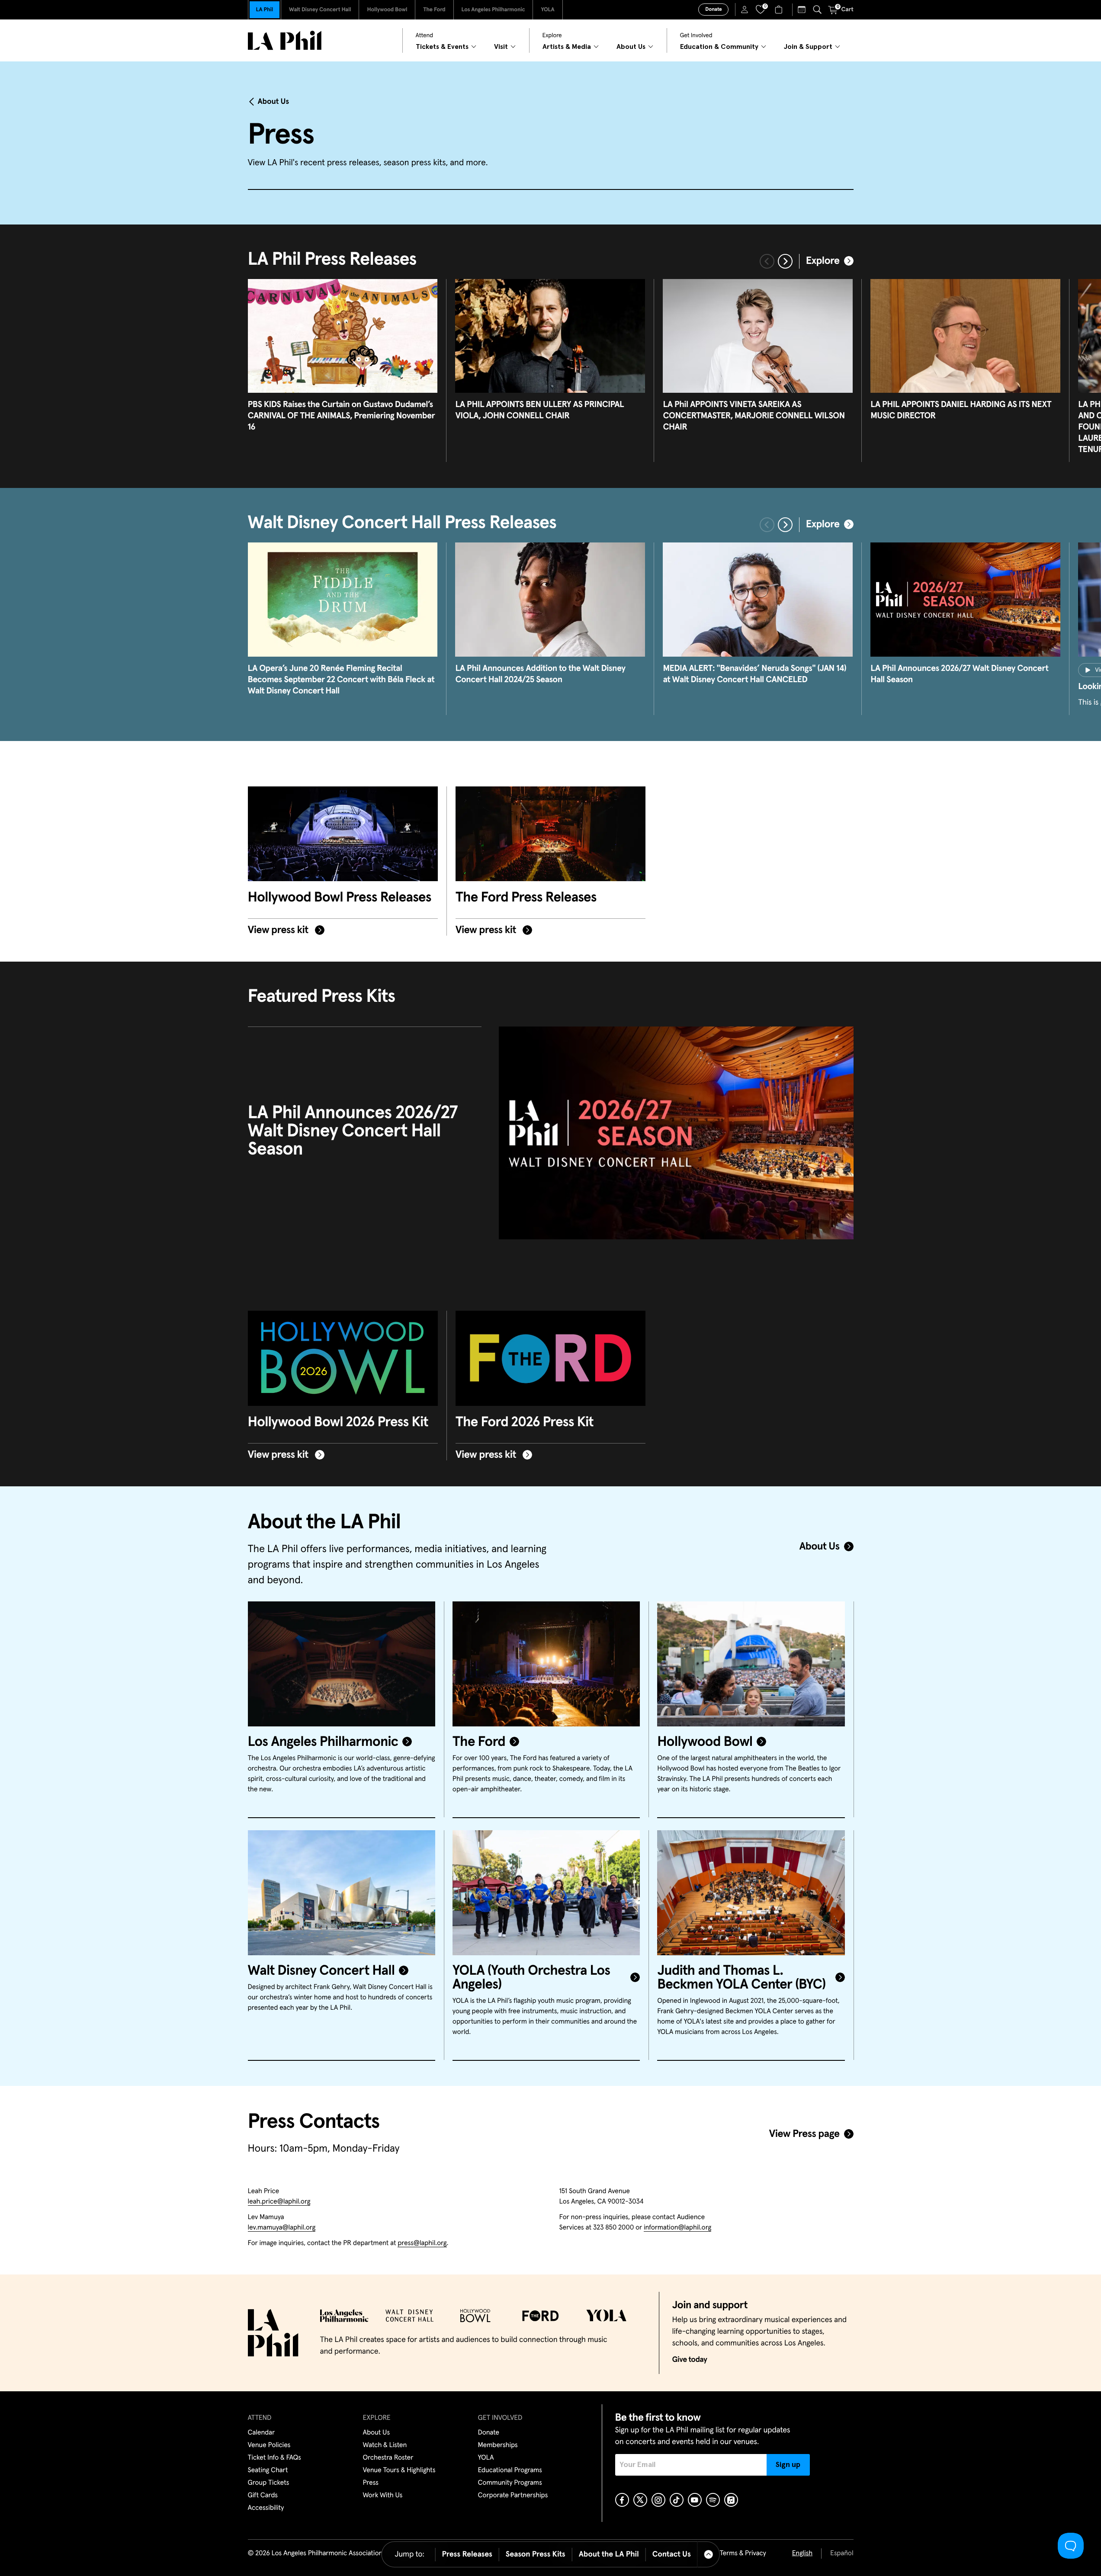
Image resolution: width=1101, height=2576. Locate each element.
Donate (713, 10)
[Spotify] (713, 2500)
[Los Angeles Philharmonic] (342, 1664)
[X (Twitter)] (640, 2500)
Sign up (788, 2465)
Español (842, 2554)
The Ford (434, 10)
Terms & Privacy (743, 2554)
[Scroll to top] (709, 2554)
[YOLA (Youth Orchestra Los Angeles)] (546, 1893)
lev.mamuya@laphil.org (282, 2228)
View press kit (279, 930)
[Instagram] (658, 2500)
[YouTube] (695, 2500)
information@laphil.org (677, 2228)
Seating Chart (268, 2470)
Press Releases (467, 2554)
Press (371, 2483)
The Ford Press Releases (526, 898)
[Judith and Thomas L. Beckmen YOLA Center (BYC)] (751, 1893)
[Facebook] (622, 2500)
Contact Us (672, 2554)
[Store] (780, 10)
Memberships (498, 2445)
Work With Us (383, 2496)
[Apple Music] (731, 2500)
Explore (823, 261)
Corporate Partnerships (513, 2496)
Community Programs (510, 2483)
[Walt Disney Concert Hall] (342, 1893)
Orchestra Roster (388, 2458)
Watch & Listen (385, 2445)
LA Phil (265, 10)
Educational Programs (510, 2470)
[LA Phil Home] (285, 40)
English (802, 2554)
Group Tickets (269, 2483)
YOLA (547, 10)
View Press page (804, 2134)
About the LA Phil (609, 2554)
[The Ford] (546, 1664)
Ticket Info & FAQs (274, 2458)
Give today (690, 2360)
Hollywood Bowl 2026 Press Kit (338, 1422)
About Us (274, 102)
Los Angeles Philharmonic (493, 10)
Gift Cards (263, 2496)
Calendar (262, 2433)
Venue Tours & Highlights (399, 2470)
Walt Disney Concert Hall (320, 10)
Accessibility (266, 2508)
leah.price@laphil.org (279, 2202)
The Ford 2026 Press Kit (525, 1422)
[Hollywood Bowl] (751, 1664)
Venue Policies (269, 2445)
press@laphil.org (422, 2243)
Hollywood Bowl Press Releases (340, 898)
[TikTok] (677, 2500)
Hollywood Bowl (387, 10)
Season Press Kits (536, 2554)
